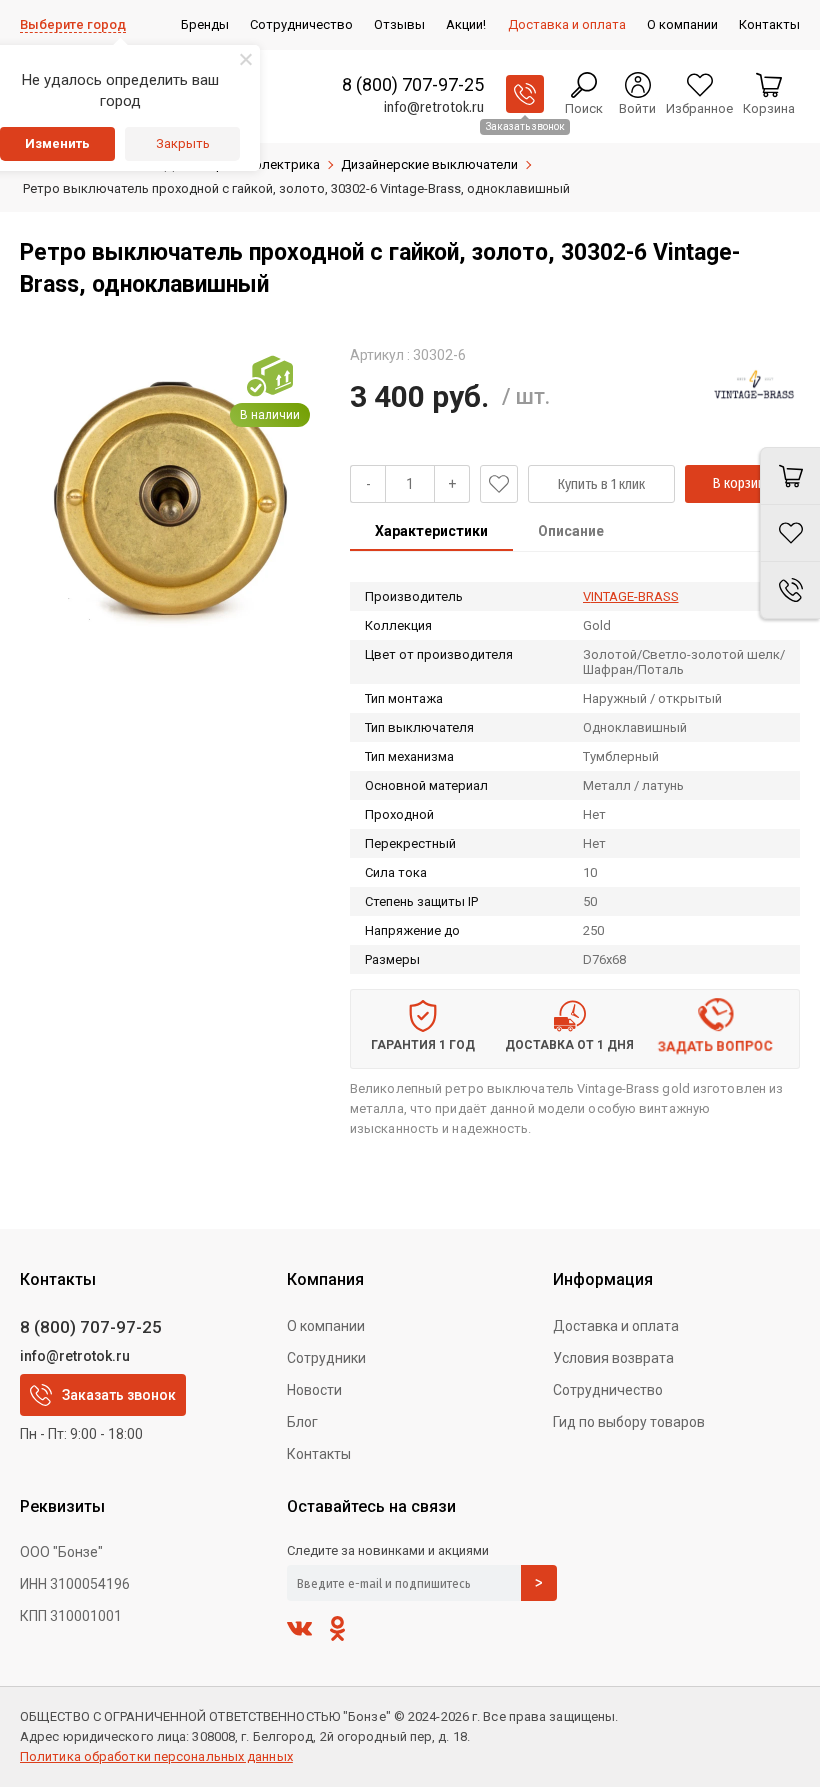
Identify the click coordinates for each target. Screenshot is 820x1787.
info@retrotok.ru (434, 107)
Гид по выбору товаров (629, 1422)
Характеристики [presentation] (431, 531)
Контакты (319, 1454)
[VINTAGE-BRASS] (755, 391)
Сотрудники (326, 1358)
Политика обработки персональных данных (156, 1756)
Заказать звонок (119, 1395)
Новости (314, 1390)
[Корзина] (790, 476)
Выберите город (73, 24)
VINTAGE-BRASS (631, 596)
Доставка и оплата (616, 1326)
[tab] (431, 533)
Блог (302, 1422)
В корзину (742, 483)
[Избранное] (790, 533)
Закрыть (183, 143)
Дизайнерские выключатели (429, 164)
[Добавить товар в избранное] (499, 484)
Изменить (57, 143)
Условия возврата (613, 1358)
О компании (326, 1326)
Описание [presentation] (571, 531)
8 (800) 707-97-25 (413, 84)
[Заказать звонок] (525, 94)
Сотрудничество (608, 1390)
